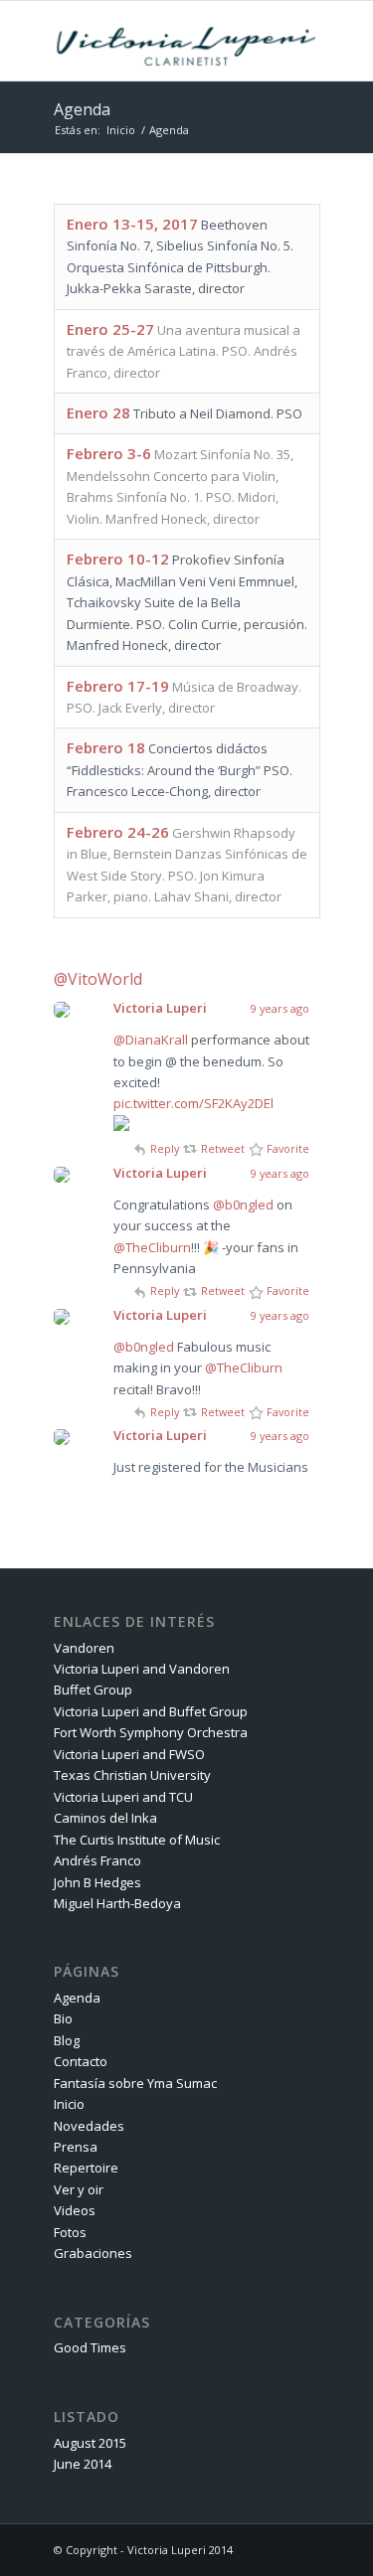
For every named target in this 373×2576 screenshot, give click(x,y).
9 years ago (280, 1008)
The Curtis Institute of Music (137, 1840)
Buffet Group (93, 1690)
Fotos (70, 2232)
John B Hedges (97, 1882)
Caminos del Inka (105, 1818)
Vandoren (84, 1648)
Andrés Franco (97, 1860)
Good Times (90, 2347)
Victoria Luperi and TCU (123, 1797)
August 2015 (90, 2443)
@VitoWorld (98, 979)
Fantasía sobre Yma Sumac (135, 2083)
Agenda (82, 109)
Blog (67, 2040)
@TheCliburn (152, 1247)
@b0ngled (243, 1205)
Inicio (121, 130)
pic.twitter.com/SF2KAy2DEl (193, 1103)
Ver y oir (79, 2189)
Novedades (89, 2126)
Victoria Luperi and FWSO (129, 1754)
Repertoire (86, 2168)
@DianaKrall (151, 1040)
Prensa (76, 2147)
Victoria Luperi (160, 1008)
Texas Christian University (132, 1775)
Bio (63, 2018)
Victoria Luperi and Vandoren (142, 1669)
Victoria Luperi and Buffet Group (151, 1711)
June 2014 (83, 2464)
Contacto (81, 2061)
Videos (75, 2210)
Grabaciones (93, 2253)
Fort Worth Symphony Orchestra (151, 1732)
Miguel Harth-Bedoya (117, 1903)
